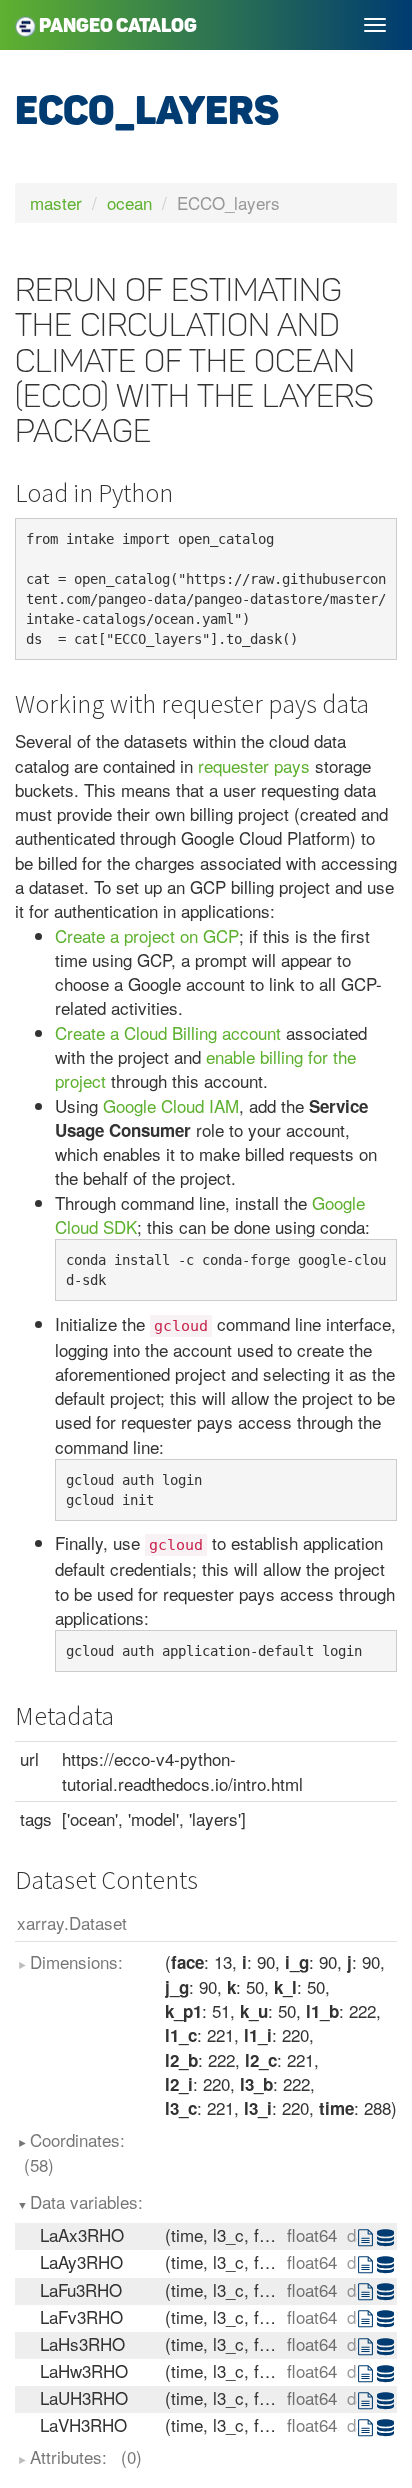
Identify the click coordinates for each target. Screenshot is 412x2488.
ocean (129, 202)
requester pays (254, 765)
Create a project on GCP (147, 935)
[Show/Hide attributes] (367, 2236)
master (56, 202)
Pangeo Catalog (116, 25)
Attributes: (86, 2456)
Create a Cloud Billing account (168, 1032)
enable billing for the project (205, 1068)
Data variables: (86, 2201)
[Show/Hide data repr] (387, 2236)
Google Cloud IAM (171, 1105)
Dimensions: (76, 1961)
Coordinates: (75, 2151)
